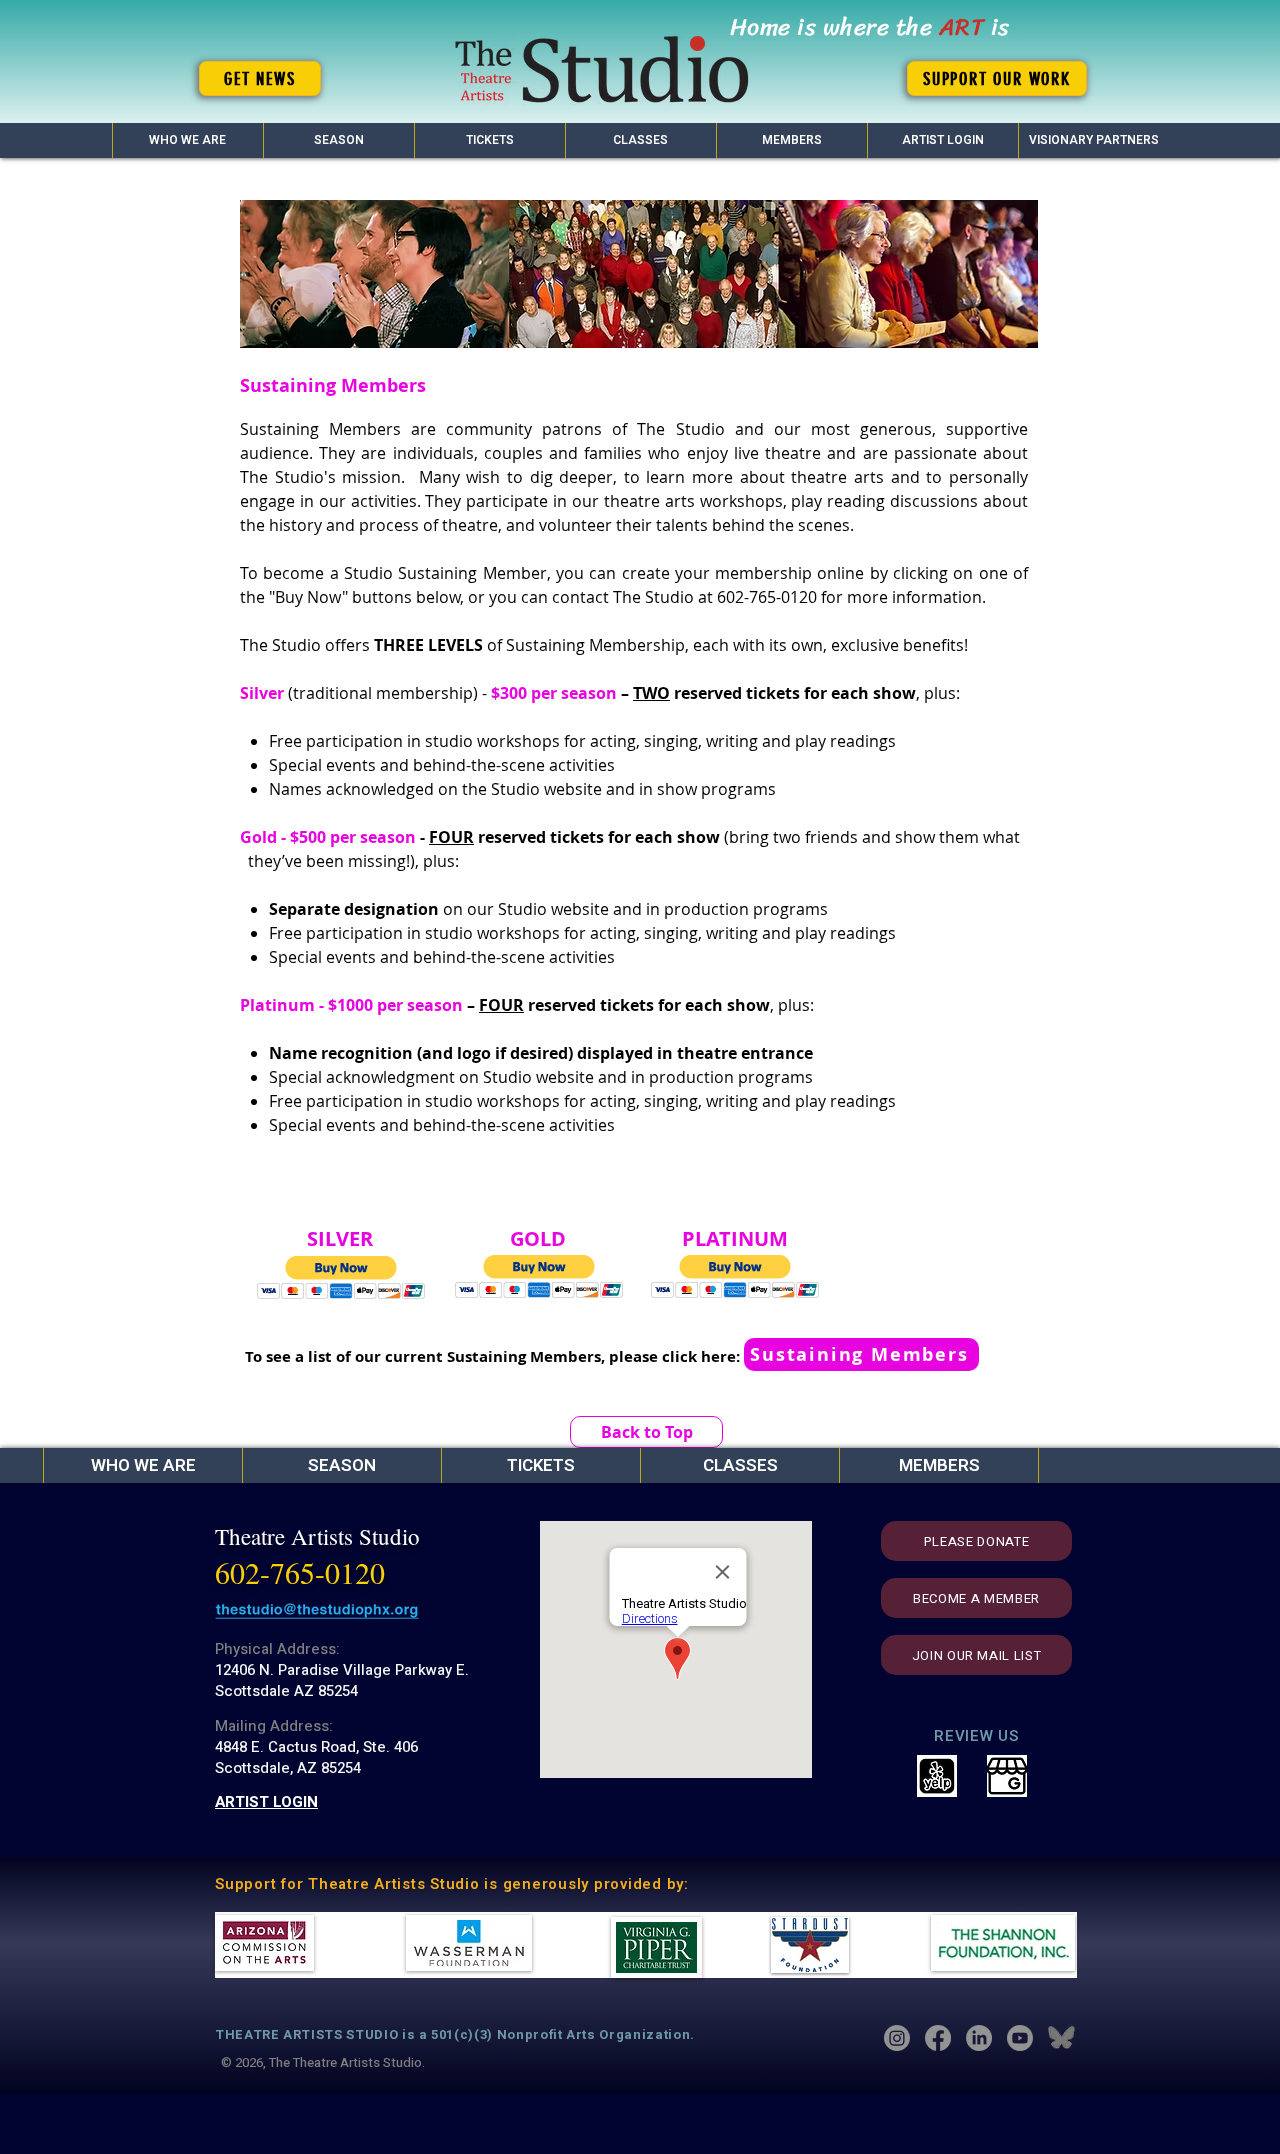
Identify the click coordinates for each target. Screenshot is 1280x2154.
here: (720, 1356)
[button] (338, 140)
